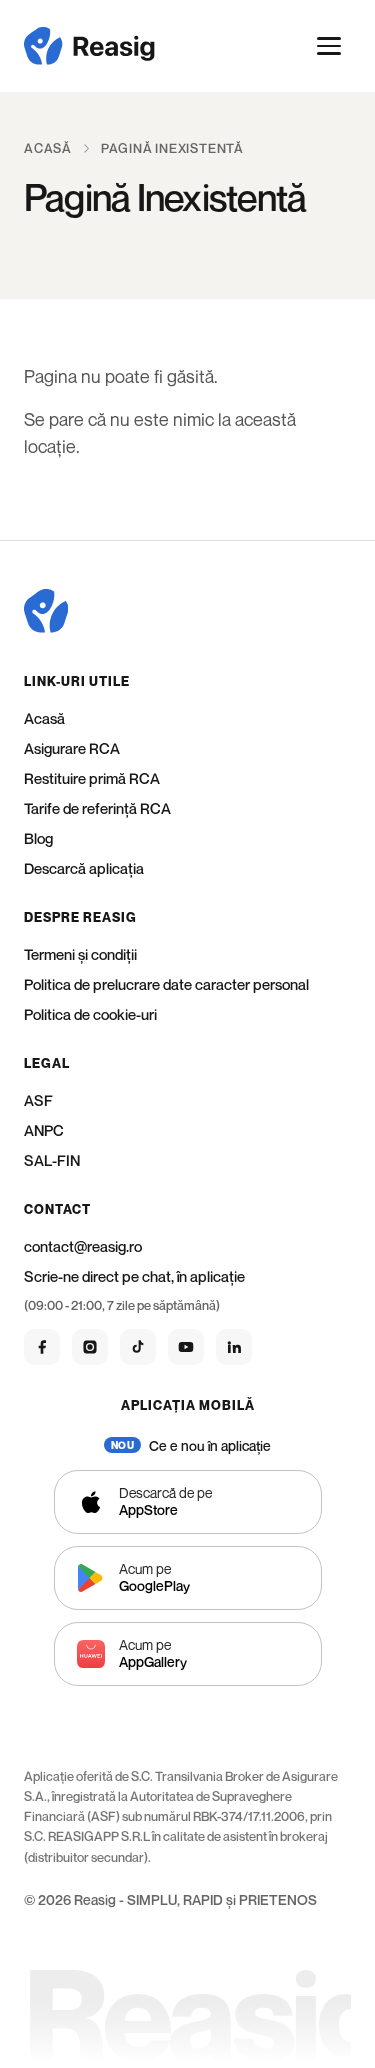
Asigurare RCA (72, 748)
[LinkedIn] (234, 1347)
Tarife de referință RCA (97, 808)
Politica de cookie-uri (90, 1014)
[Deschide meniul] (330, 46)
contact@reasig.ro (83, 1246)
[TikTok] (138, 1347)
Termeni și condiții (80, 954)
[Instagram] (90, 1347)
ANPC (44, 1130)
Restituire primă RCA (92, 778)
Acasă (48, 148)
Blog (38, 838)
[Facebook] (42, 1347)
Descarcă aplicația (84, 868)
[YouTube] (186, 1347)
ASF (38, 1100)
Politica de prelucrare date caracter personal (166, 984)
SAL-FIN (52, 1160)
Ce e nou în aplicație (210, 1445)
